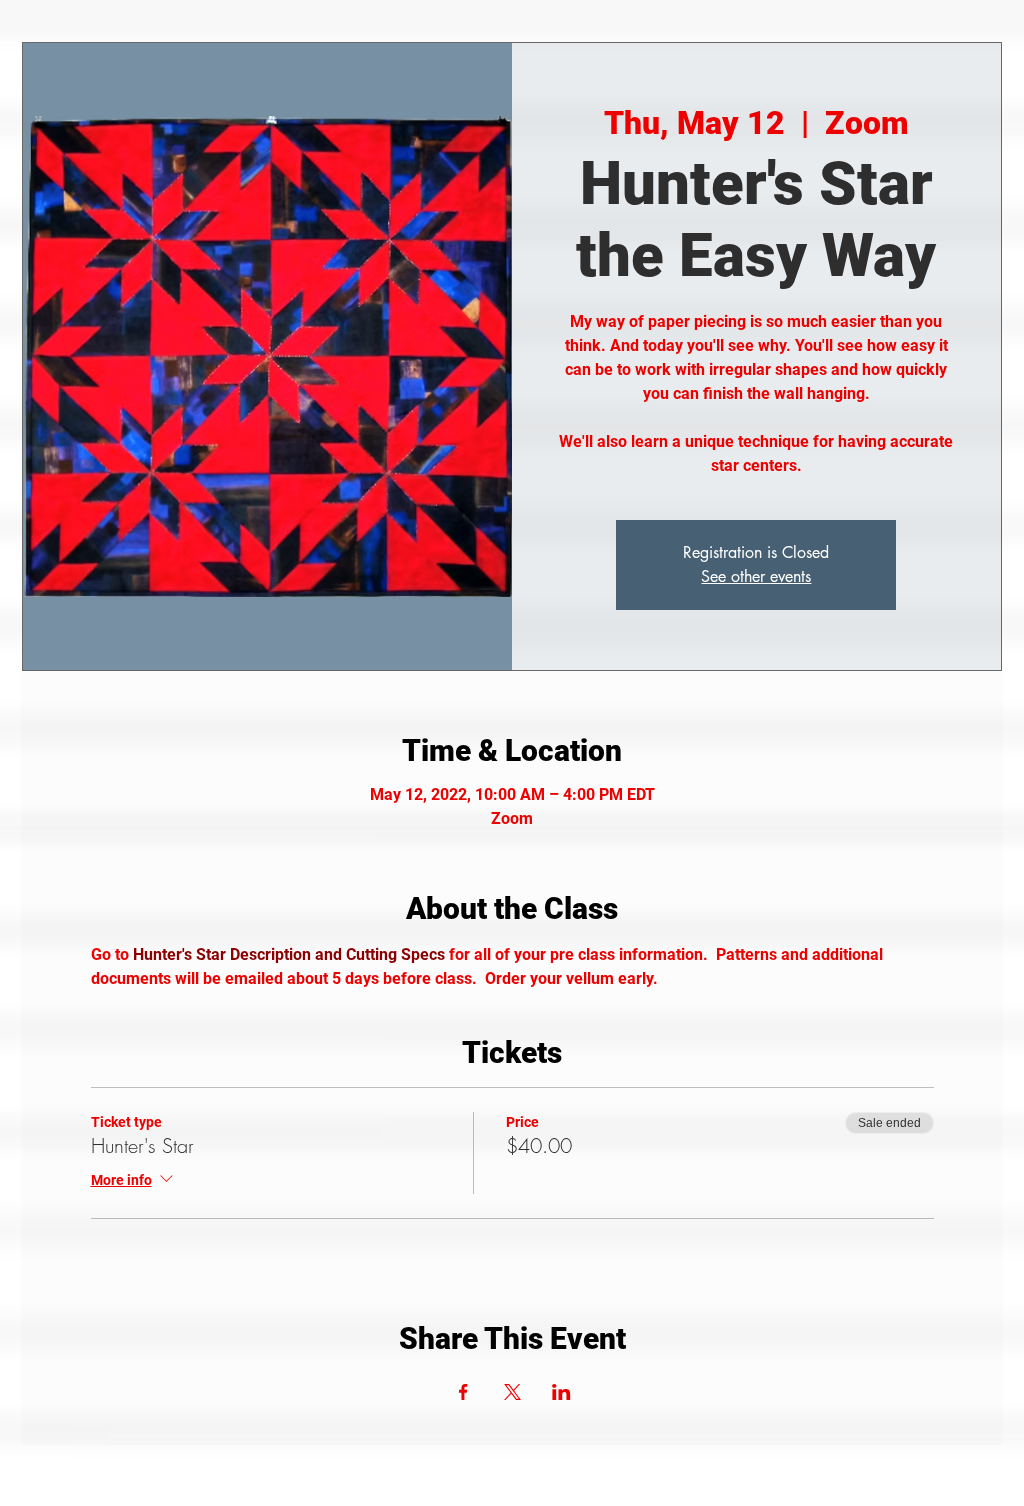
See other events (756, 576)
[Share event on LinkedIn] (561, 1392)
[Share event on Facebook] (463, 1392)
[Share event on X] (512, 1392)
